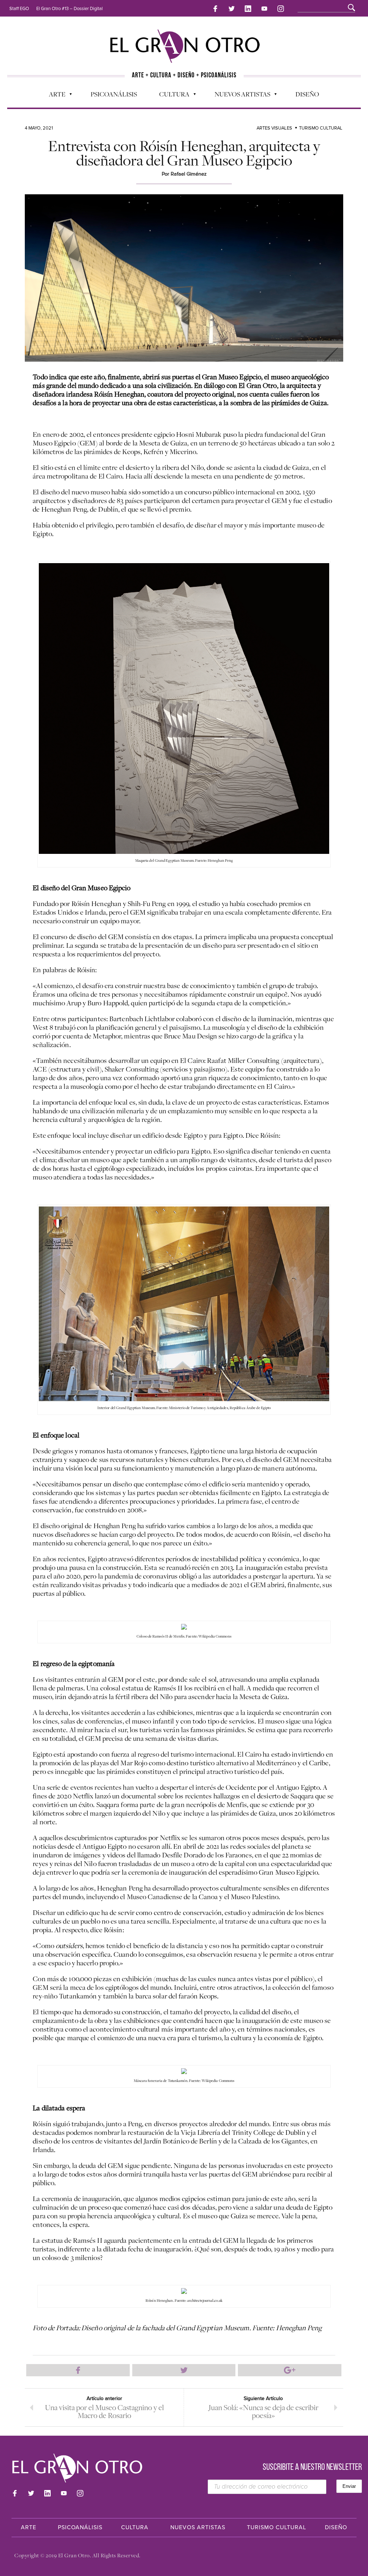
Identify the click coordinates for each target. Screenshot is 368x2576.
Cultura (171, 96)
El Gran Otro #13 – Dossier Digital (70, 9)
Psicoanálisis (114, 94)
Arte (54, 96)
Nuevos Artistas (239, 96)
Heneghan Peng (64, 509)
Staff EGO (19, 9)
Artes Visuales (274, 128)
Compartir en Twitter (184, 2370)
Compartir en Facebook (78, 2370)
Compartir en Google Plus (290, 2370)
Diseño (307, 94)
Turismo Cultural (321, 128)
